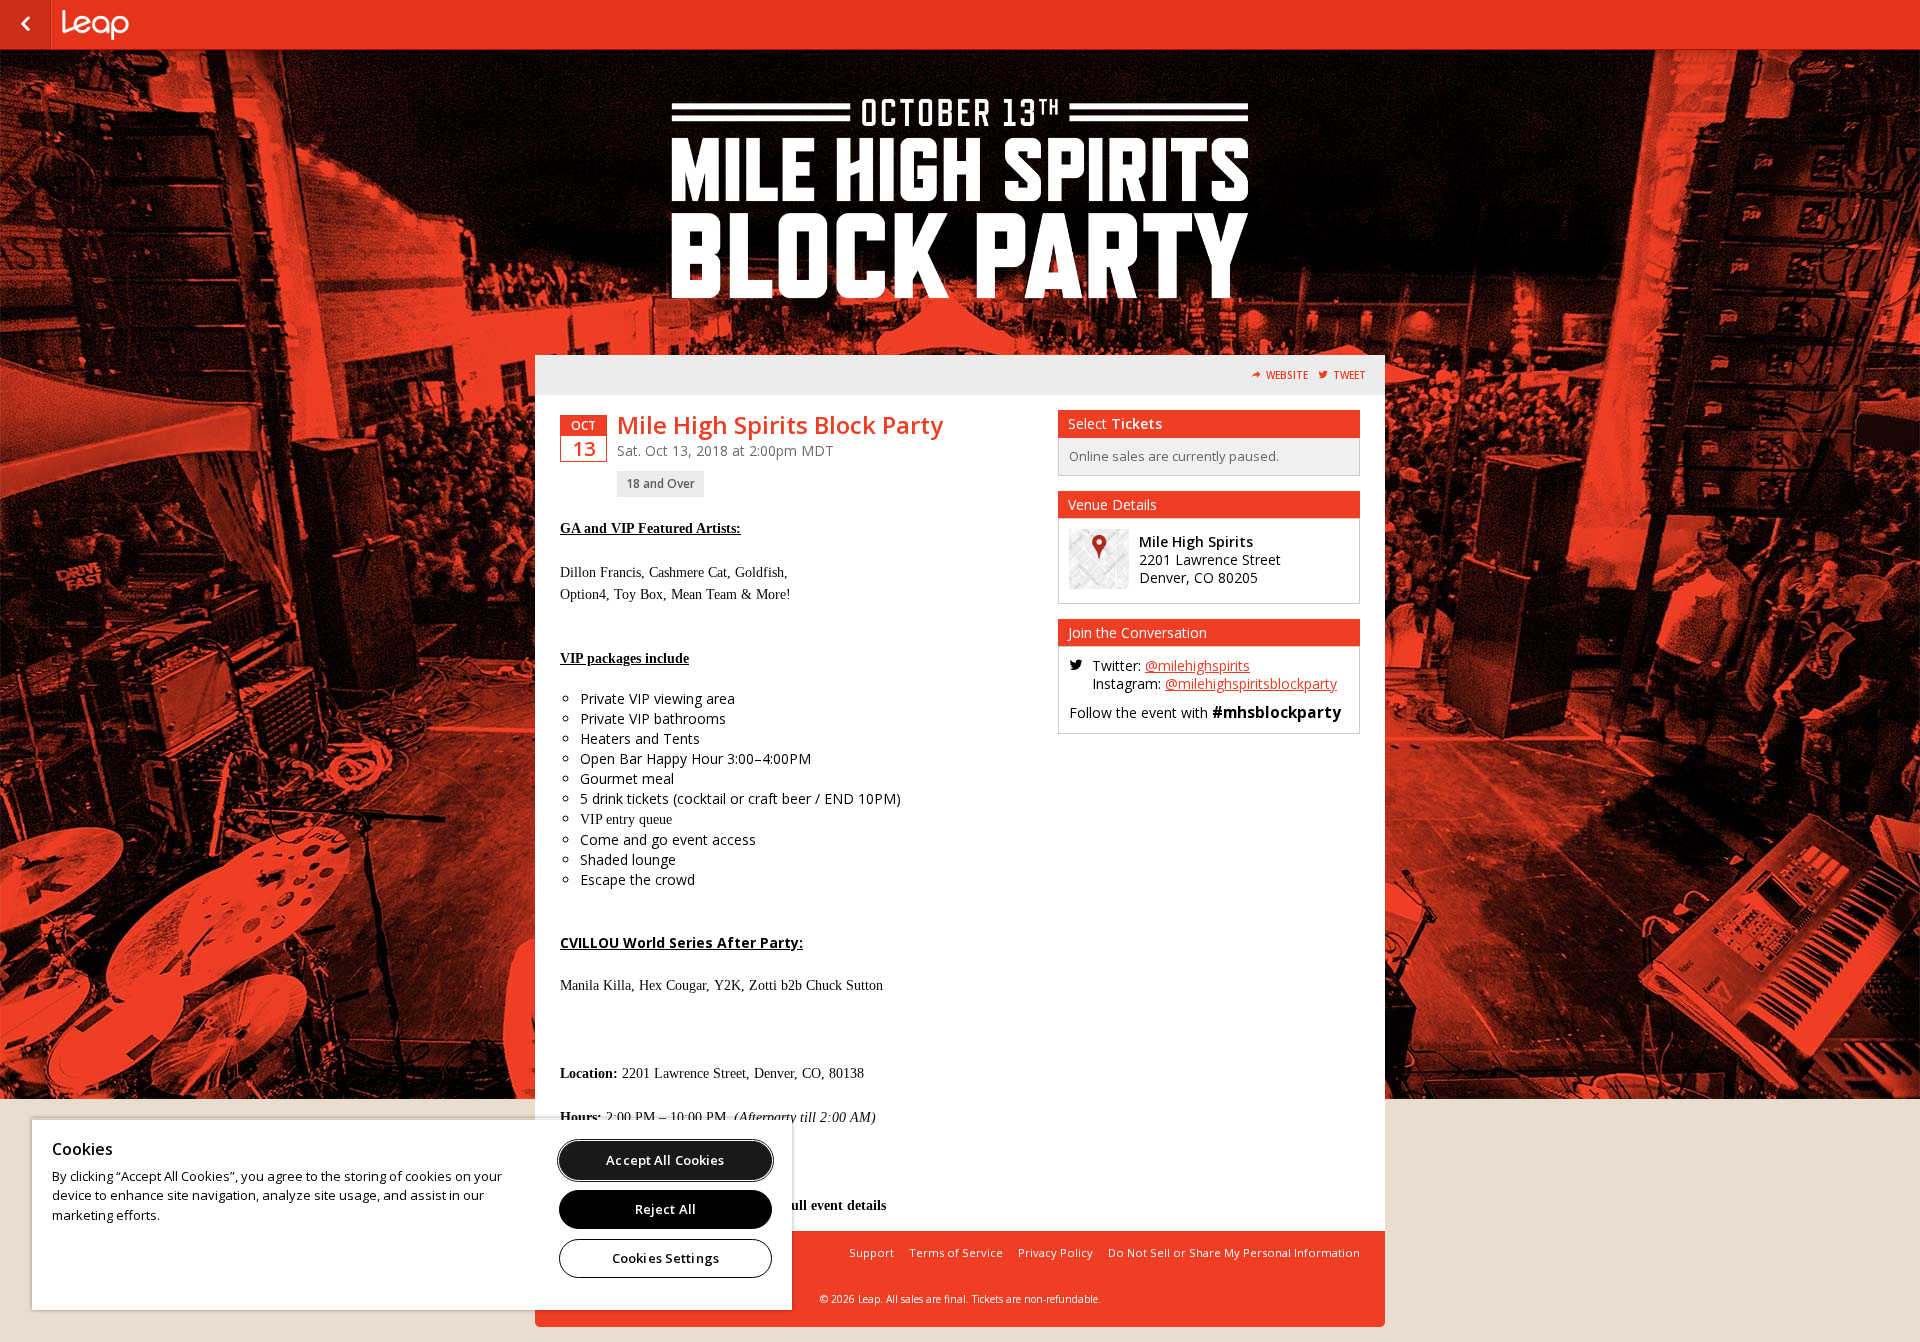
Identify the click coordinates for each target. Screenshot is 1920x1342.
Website (1287, 375)
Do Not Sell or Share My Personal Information (1234, 1252)
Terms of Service (956, 1252)
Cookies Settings (665, 1258)
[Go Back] (25, 25)
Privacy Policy (1055, 1252)
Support (871, 1252)
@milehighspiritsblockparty (1251, 683)
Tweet (1349, 375)
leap (162, 25)
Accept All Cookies (665, 1160)
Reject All (665, 1209)
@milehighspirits (1197, 665)
